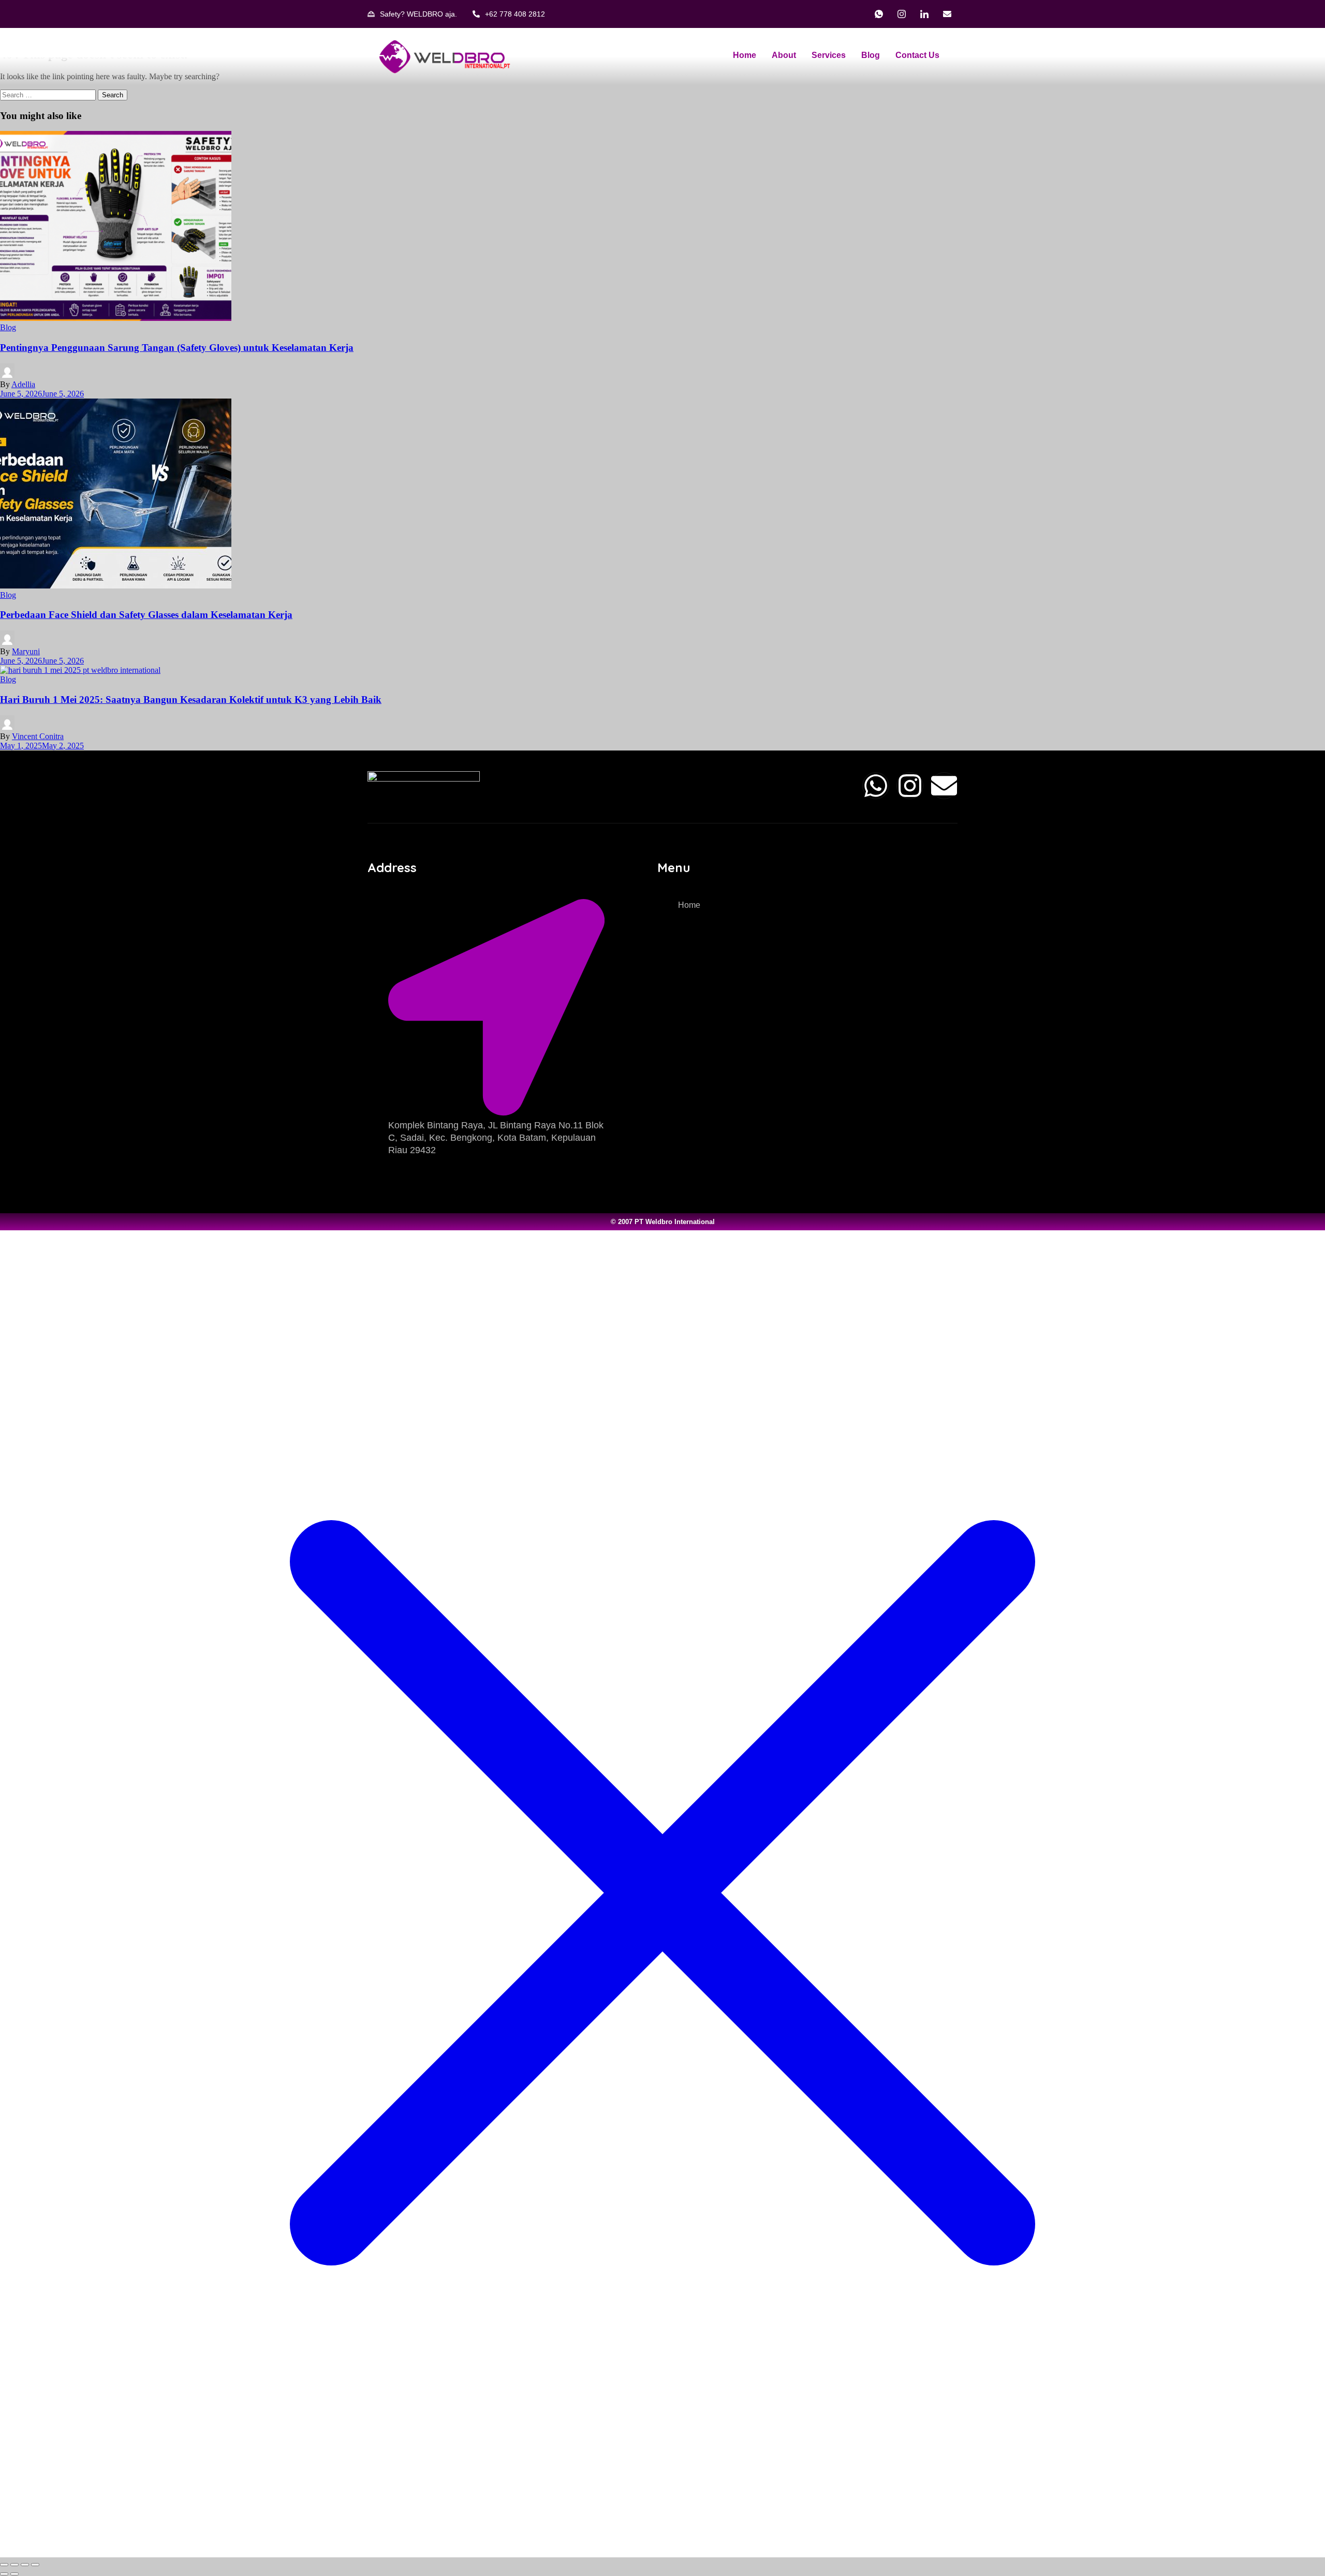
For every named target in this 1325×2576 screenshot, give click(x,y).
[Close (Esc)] (35, 2565)
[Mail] (947, 14)
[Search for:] (49, 94)
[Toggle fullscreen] (14, 2565)
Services (829, 55)
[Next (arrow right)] (14, 2574)
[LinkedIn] (924, 14)
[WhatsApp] (879, 14)
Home (745, 55)
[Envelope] (944, 786)
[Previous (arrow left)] (4, 2574)
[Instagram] (902, 14)
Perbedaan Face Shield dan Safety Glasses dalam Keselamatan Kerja (146, 615)
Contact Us (917, 55)
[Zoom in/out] (4, 2565)
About (784, 55)
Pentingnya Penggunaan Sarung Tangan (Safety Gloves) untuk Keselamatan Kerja (177, 348)
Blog (871, 55)
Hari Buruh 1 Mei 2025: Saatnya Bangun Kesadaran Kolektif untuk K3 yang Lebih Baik (191, 700)
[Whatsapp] (876, 786)
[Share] (25, 2565)
